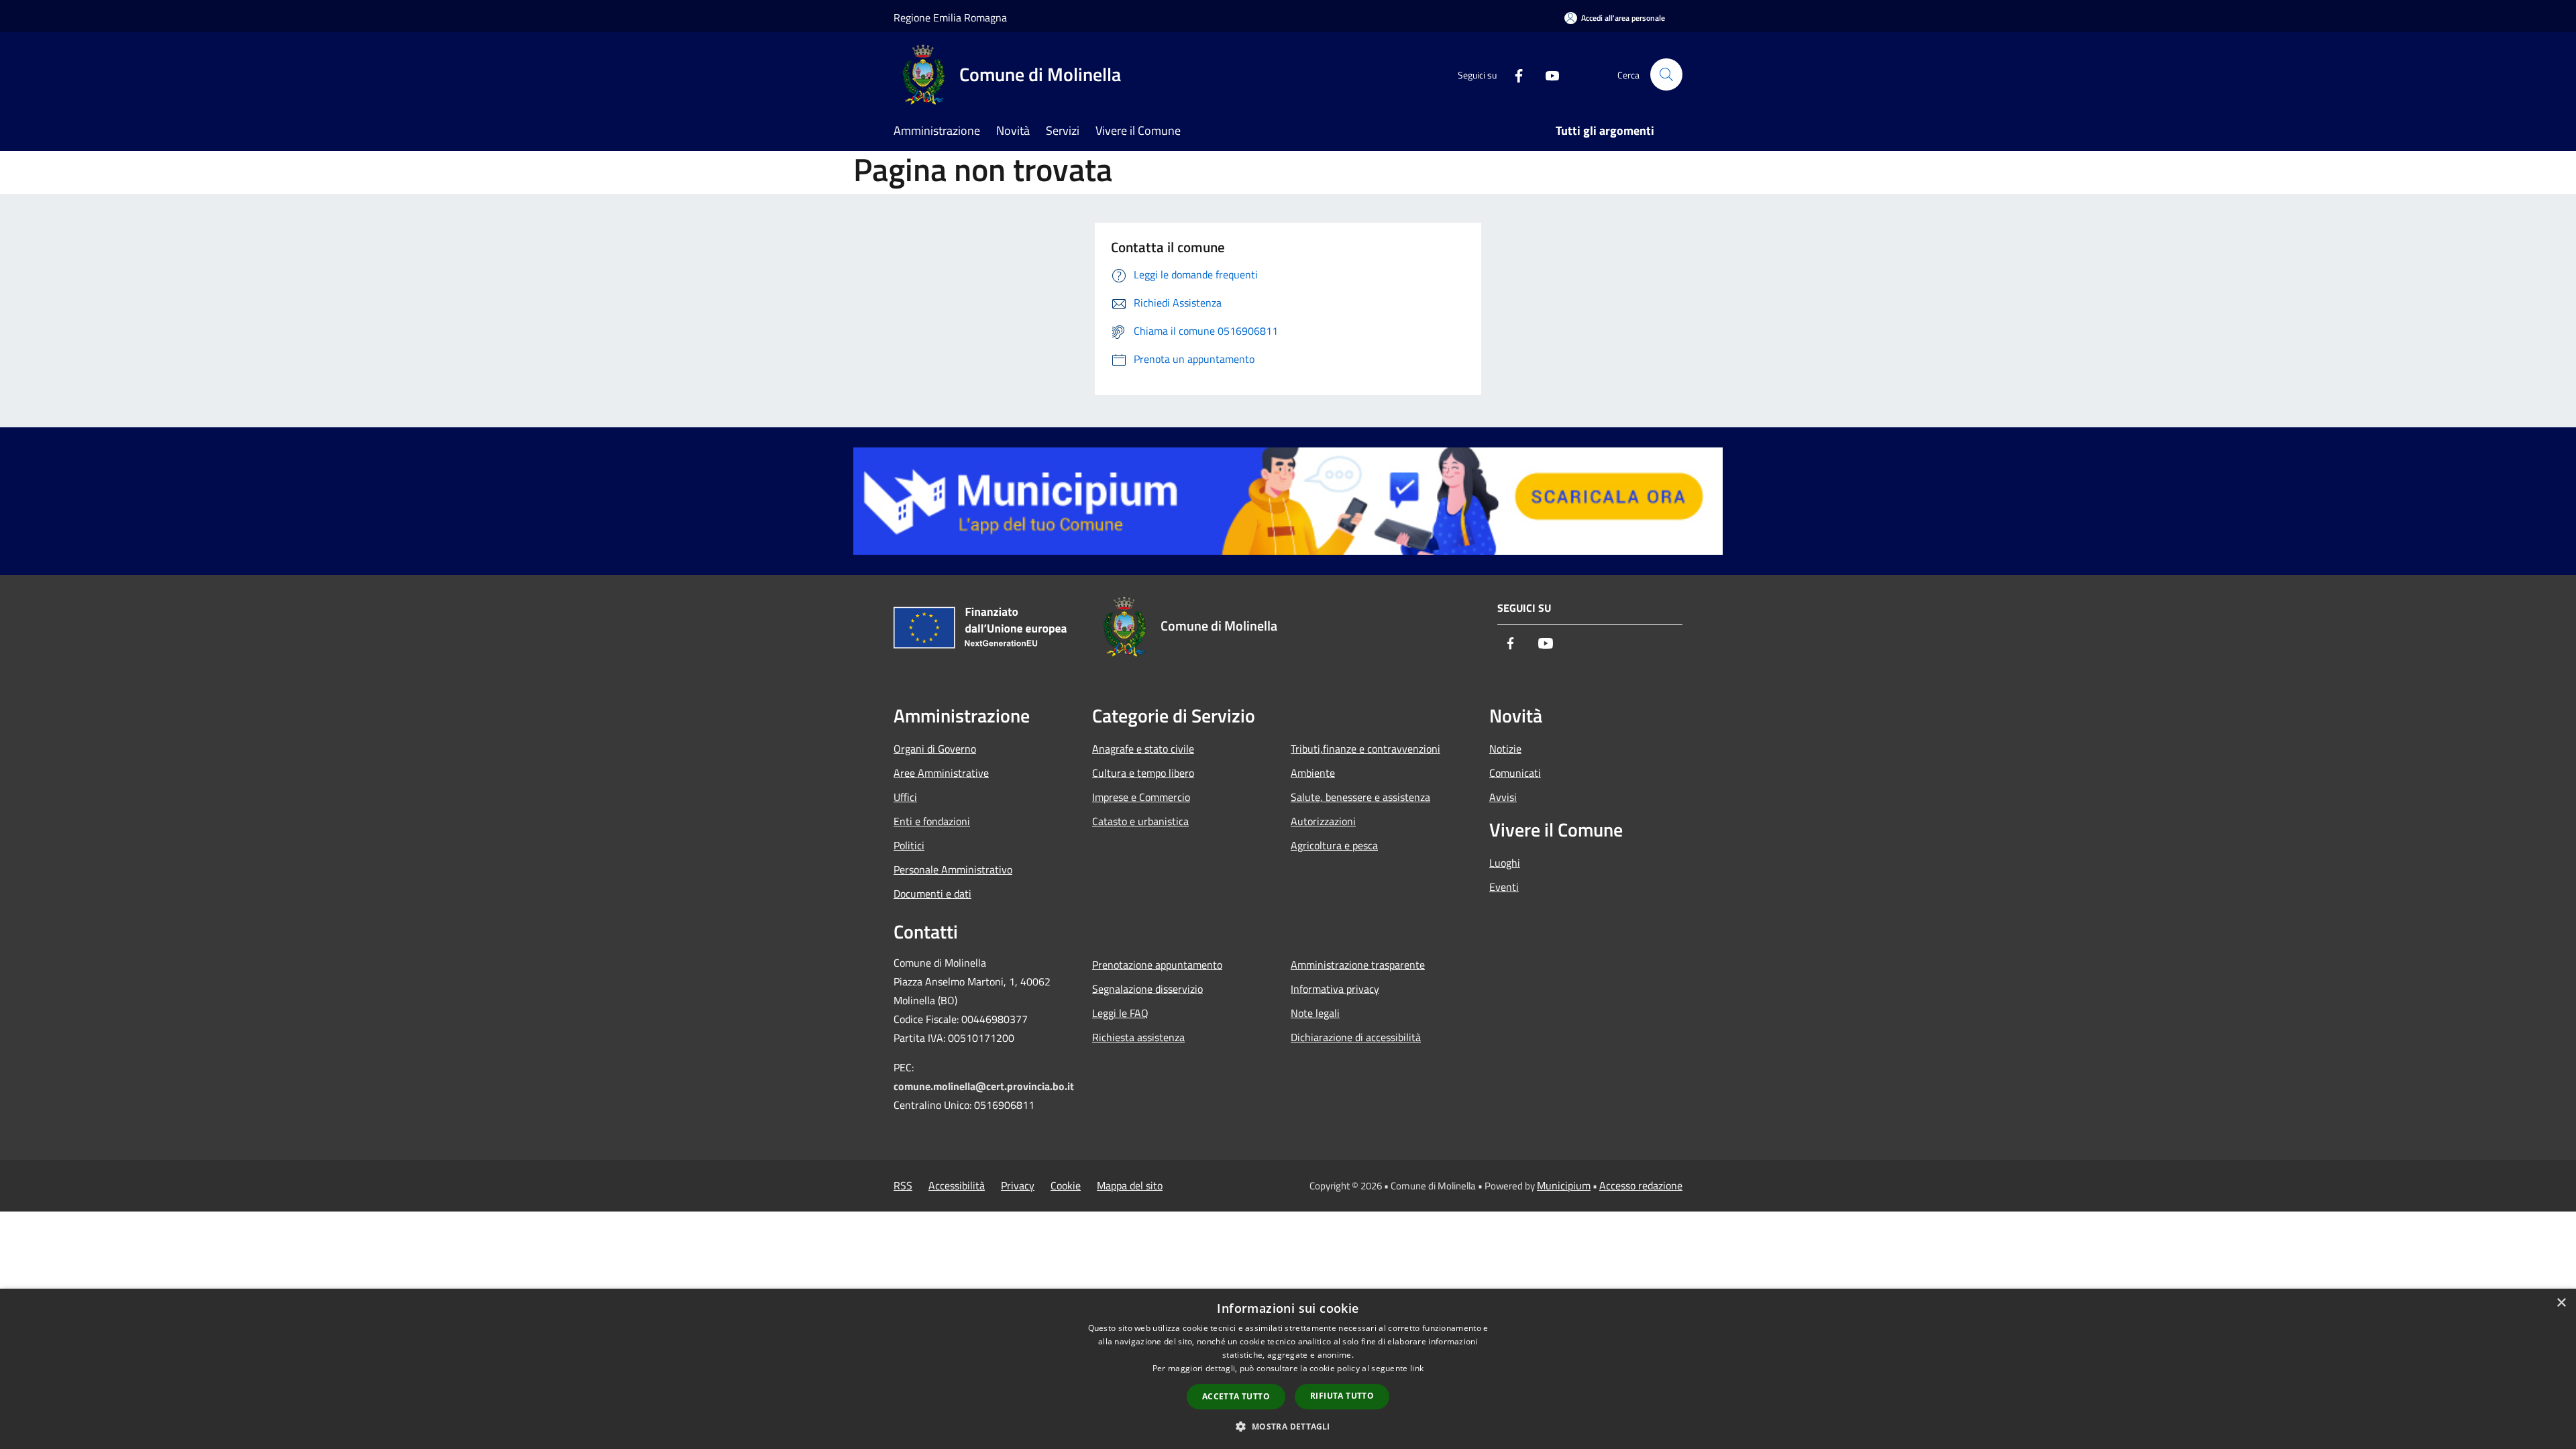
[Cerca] (1666, 74)
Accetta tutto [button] (1236, 1396)
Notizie (1505, 749)
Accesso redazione (1641, 1185)
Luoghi (1505, 863)
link (1417, 1368)
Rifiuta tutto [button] (1342, 1396)
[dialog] (1288, 1369)
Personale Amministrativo (953, 869)
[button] (1288, 1426)
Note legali (1315, 1013)
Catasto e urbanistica (1140, 821)
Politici (909, 845)
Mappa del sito (1130, 1185)
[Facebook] (1513, 74)
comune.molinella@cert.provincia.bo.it (984, 1086)
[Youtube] (1547, 74)
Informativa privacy (1335, 989)
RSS (903, 1185)
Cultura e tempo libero (1143, 773)
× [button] (2561, 1303)
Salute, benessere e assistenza (1360, 797)
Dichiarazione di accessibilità (1356, 1037)
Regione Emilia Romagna (950, 17)
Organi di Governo (935, 749)
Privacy (1018, 1185)
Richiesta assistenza (1138, 1037)
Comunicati (1515, 773)
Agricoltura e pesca (1334, 845)
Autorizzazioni (1323, 821)
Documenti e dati (932, 894)
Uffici (905, 797)
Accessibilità (957, 1185)
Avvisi (1503, 797)
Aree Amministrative (941, 773)
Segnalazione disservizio (1147, 989)
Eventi (1504, 887)
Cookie (1066, 1185)
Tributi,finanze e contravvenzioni (1365, 749)
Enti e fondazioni (932, 821)
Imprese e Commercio (1141, 797)
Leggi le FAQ (1120, 1013)
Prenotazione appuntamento (1157, 965)
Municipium (1564, 1185)
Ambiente (1313, 773)
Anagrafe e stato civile (1143, 749)
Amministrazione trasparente (1358, 965)
